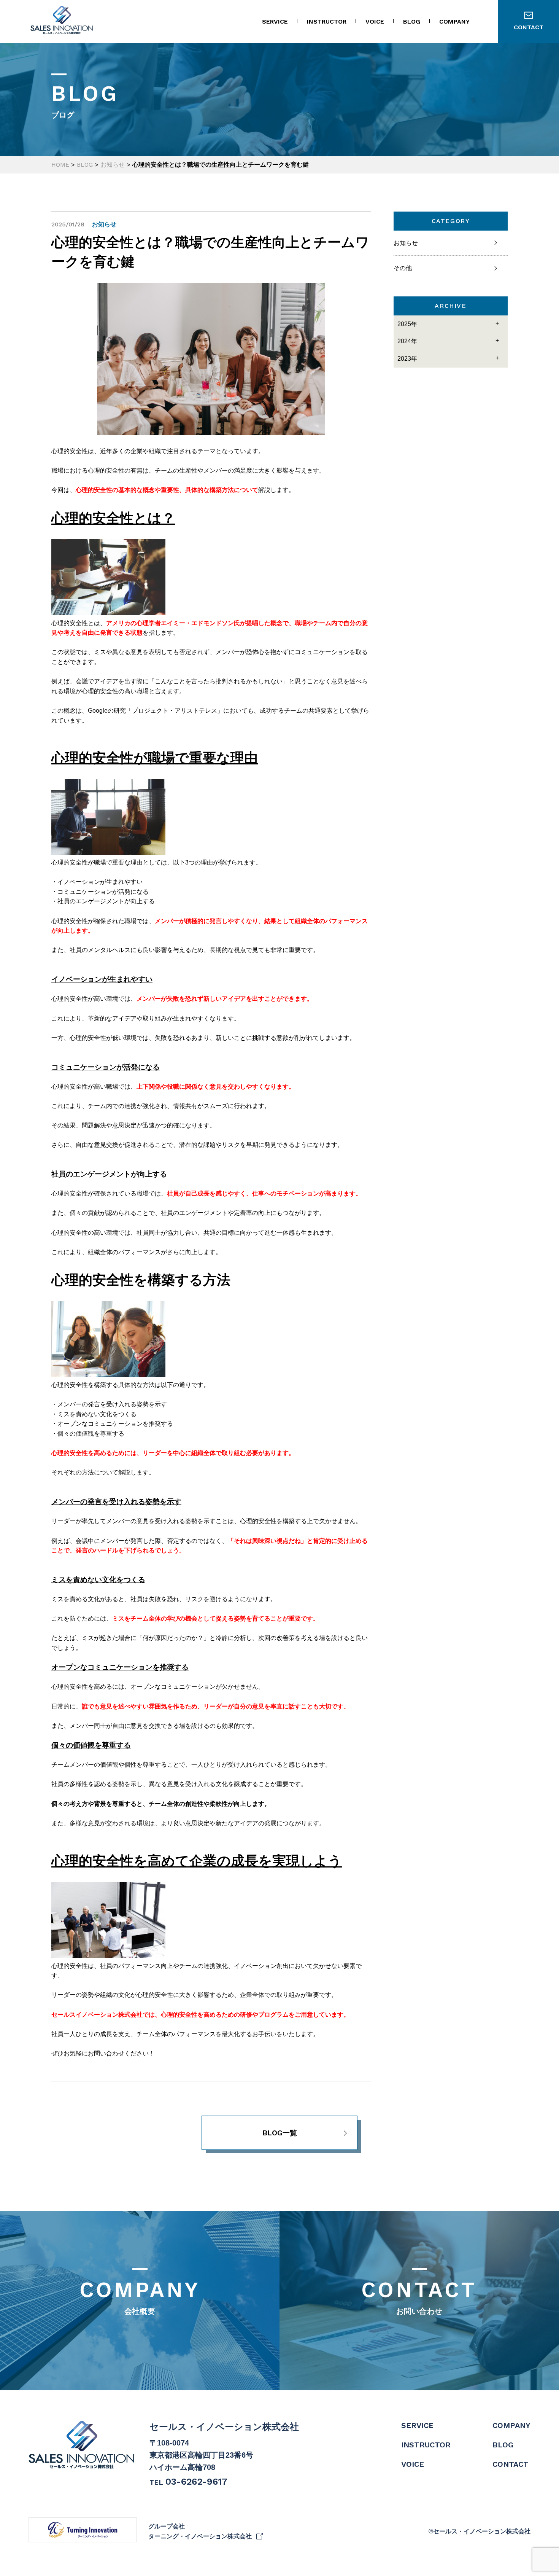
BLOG (412, 21)
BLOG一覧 (280, 2133)
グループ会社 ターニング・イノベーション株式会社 (200, 2531)
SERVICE (275, 21)
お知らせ (406, 243)
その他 (403, 268)
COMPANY (454, 21)
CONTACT (419, 2296)
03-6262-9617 (196, 2482)
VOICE (375, 21)
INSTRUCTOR (327, 21)
